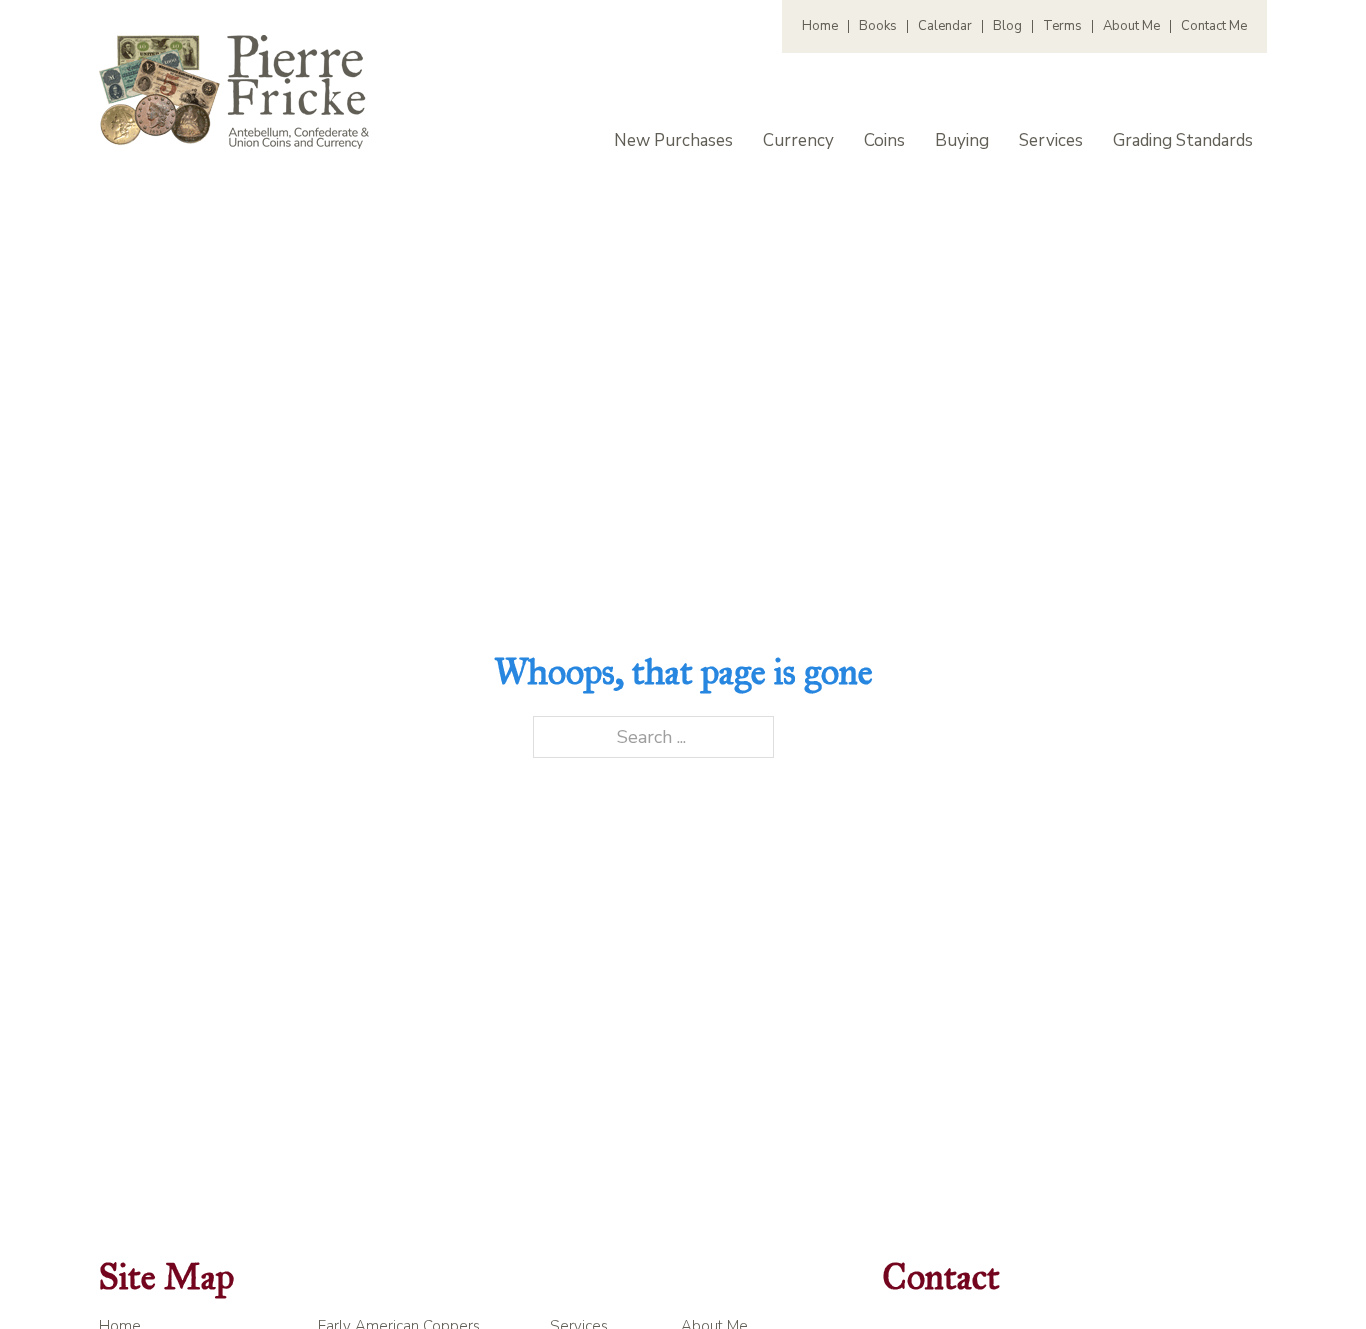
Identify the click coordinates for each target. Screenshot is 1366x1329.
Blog (1007, 26)
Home (820, 26)
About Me (1131, 26)
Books (878, 26)
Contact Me (1214, 26)
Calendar (945, 26)
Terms (1062, 26)
